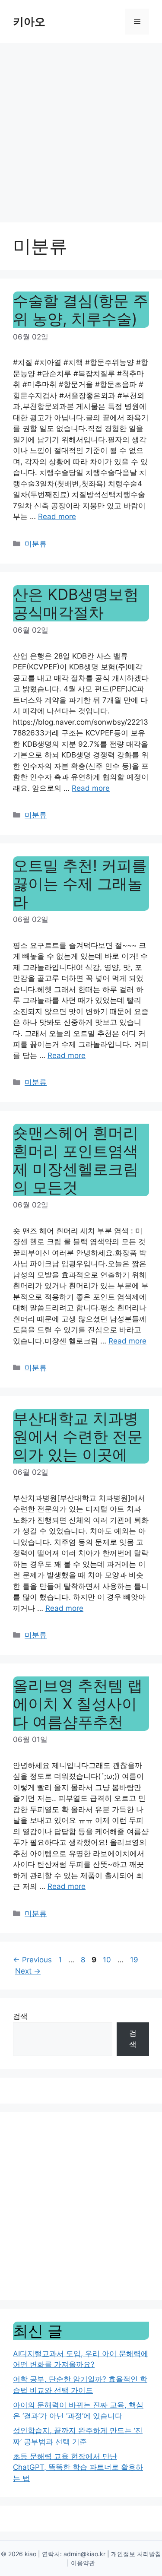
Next (28, 1971)
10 (108, 1960)
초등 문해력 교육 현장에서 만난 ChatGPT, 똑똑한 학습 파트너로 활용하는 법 (78, 2467)
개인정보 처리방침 (136, 2554)
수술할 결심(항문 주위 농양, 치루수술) (81, 310)
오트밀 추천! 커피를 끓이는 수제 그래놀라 (80, 884)
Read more (57, 516)
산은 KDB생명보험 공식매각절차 (76, 603)
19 (135, 1960)
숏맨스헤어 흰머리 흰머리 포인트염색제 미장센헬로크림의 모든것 (76, 1160)
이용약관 (83, 2563)
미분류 (36, 544)
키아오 (29, 22)
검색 (20, 2016)
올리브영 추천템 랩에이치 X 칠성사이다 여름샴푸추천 (78, 1704)
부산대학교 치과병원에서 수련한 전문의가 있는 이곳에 (78, 1436)
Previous (32, 1960)
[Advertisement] (81, 128)
